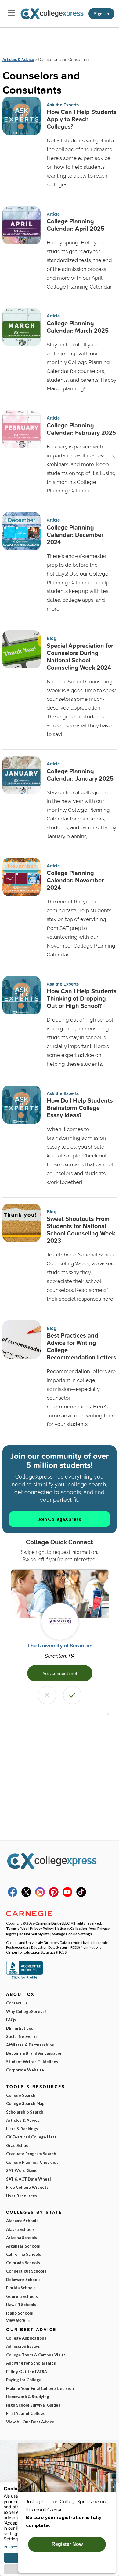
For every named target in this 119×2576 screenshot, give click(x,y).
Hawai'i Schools (21, 2305)
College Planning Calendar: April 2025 (76, 225)
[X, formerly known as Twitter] (26, 1895)
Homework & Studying (28, 2397)
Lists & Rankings (22, 2129)
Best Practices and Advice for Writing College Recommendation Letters (81, 1346)
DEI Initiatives (20, 2028)
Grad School (18, 2145)
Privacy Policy (41, 1928)
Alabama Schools (22, 2221)
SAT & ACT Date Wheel (29, 2179)
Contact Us (17, 2003)
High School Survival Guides (33, 2405)
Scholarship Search (25, 2112)
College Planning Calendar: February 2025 (81, 429)
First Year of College (26, 2413)
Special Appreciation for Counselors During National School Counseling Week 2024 (80, 657)
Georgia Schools (22, 2296)
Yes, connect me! (60, 1673)
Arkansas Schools (23, 2246)
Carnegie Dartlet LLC (52, 1923)
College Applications (26, 2338)
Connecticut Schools (26, 2271)
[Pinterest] (54, 1895)
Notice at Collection (71, 1928)
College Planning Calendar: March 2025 (78, 327)
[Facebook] (13, 1895)
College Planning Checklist (32, 2162)
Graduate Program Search (31, 2154)
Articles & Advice (18, 60)
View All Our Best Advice (30, 2422)
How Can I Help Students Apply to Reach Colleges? (82, 119)
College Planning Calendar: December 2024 (75, 535)
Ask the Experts (63, 105)
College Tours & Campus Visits (36, 2355)
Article (53, 214)
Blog (52, 638)
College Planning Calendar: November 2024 (75, 880)
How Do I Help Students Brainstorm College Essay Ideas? (80, 1108)
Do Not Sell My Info (34, 1934)
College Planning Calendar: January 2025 (80, 775)
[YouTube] (67, 1895)
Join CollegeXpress (60, 1519)
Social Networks (22, 2036)
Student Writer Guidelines (32, 2062)
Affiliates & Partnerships (30, 2045)
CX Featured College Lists (31, 2137)
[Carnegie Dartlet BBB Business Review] (24, 1978)
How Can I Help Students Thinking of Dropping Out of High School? (82, 998)
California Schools (24, 2254)
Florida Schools (21, 2288)
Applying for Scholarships (31, 2363)
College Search (21, 2095)
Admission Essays (23, 2346)
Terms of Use (17, 1928)
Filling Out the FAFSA (27, 2372)
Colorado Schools (23, 2263)
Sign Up (101, 14)
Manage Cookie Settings (72, 1934)
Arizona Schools (22, 2238)
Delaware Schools (23, 2280)
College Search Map (25, 2103)
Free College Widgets (27, 2187)
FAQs (11, 2020)
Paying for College (24, 2380)
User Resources (22, 2196)
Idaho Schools (20, 2313)
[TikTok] (81, 1895)
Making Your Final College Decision (40, 2388)
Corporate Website (25, 2070)
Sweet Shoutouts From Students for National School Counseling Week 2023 (81, 1230)
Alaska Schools (20, 2229)
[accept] (72, 1695)
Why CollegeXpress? (26, 2011)
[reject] (47, 1695)
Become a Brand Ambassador (34, 2053)
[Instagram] (40, 1895)
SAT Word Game (22, 2170)
